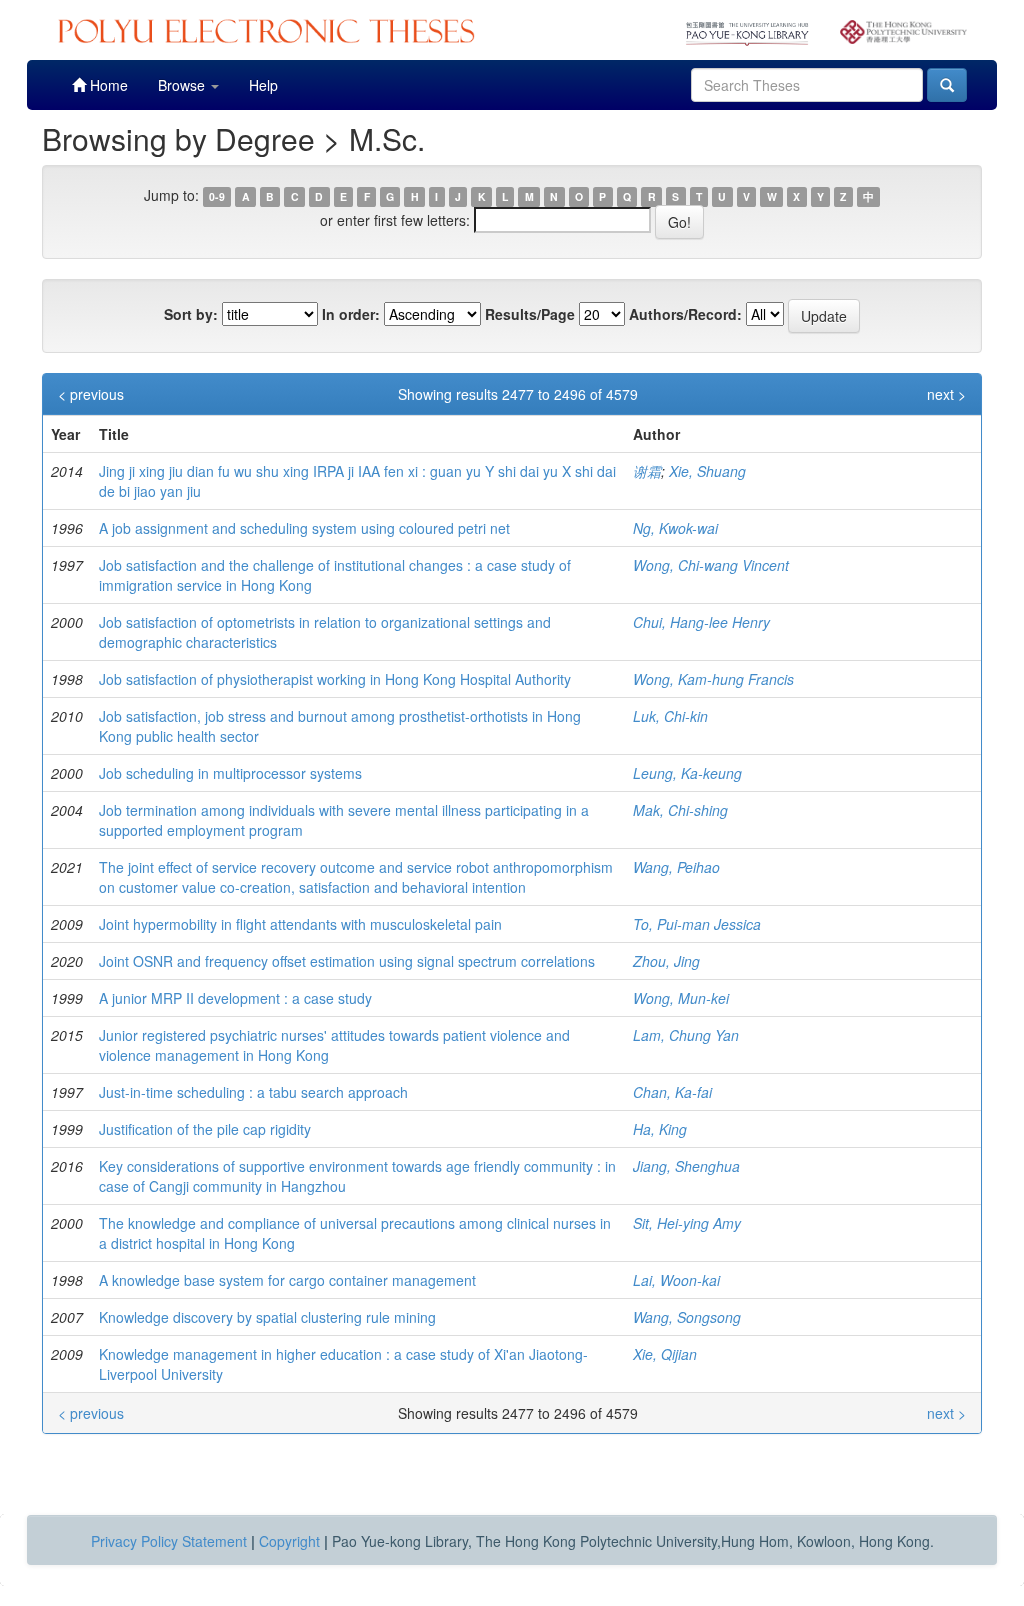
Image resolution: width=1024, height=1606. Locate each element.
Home (107, 85)
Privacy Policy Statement (169, 1541)
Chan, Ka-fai (672, 1092)
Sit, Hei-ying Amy (687, 1223)
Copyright (289, 1541)
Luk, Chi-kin (670, 716)
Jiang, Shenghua (686, 1166)
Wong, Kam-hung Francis (713, 679)
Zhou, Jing (666, 961)
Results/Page (530, 314)
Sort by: (191, 314)
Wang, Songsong (687, 1317)
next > (946, 394)
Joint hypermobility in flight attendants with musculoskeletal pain (300, 924)
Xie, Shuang (707, 471)
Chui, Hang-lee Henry (701, 622)
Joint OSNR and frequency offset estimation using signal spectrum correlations (347, 961)
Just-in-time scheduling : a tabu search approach (253, 1092)
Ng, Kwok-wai (675, 528)
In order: (351, 314)
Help (263, 85)
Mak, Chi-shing (680, 810)
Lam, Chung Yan (686, 1035)
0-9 (217, 196)
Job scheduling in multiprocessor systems (230, 773)
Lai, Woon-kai (676, 1280)
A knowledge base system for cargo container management (287, 1280)
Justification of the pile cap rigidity (205, 1129)
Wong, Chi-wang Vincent (711, 565)
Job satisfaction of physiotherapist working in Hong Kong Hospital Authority (335, 679)
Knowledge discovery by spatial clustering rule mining (267, 1317)
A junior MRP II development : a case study (235, 998)
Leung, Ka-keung (687, 773)
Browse (183, 85)
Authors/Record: (685, 314)
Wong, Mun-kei (681, 998)
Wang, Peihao (676, 867)
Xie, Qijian (665, 1354)
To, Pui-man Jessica (697, 924)
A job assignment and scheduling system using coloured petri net (304, 528)
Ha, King (660, 1129)
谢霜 (647, 471)
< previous (91, 394)
